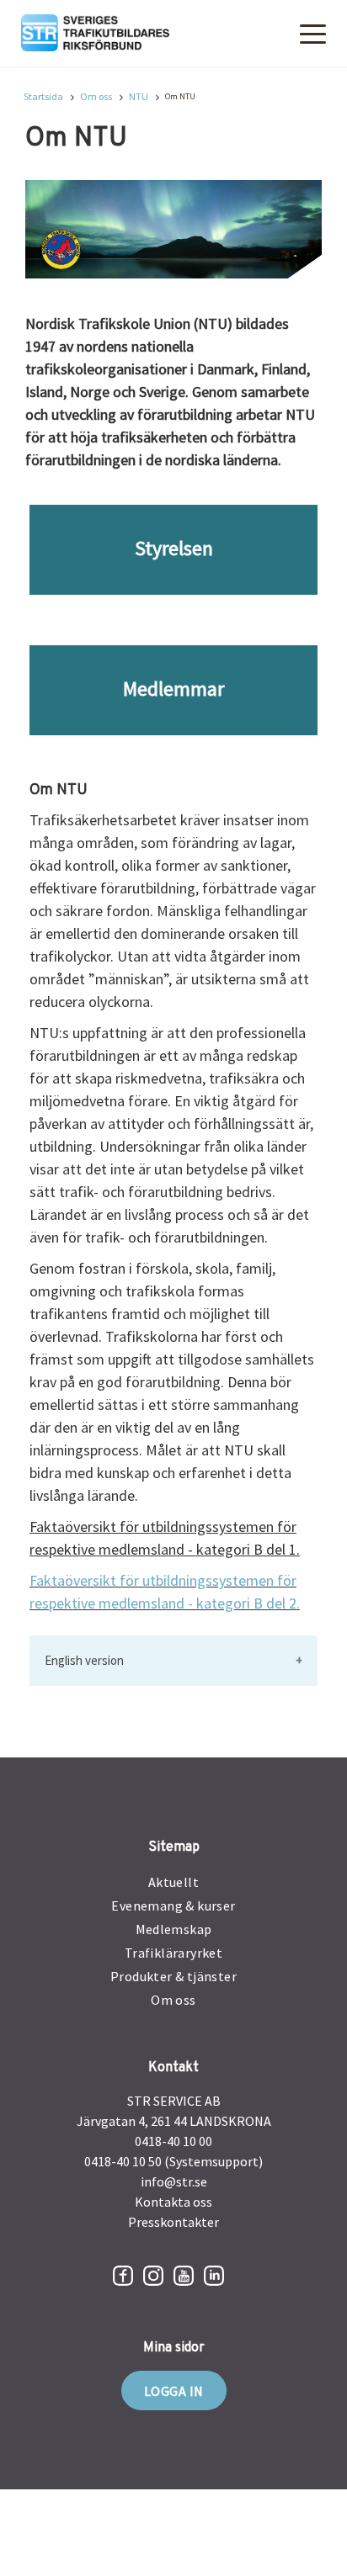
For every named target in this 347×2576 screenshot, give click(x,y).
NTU (139, 97)
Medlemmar (173, 689)
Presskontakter (173, 2222)
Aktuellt (173, 1882)
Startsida (43, 97)
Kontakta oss (173, 2202)
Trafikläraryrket (173, 1953)
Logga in (174, 2391)
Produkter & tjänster (173, 1976)
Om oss (96, 97)
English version (84, 1660)
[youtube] (184, 2276)
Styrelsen (174, 548)
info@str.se (174, 2181)
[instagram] (153, 2276)
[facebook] (123, 2276)
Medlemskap (174, 1929)
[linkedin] (214, 2276)
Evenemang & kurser (173, 1905)
